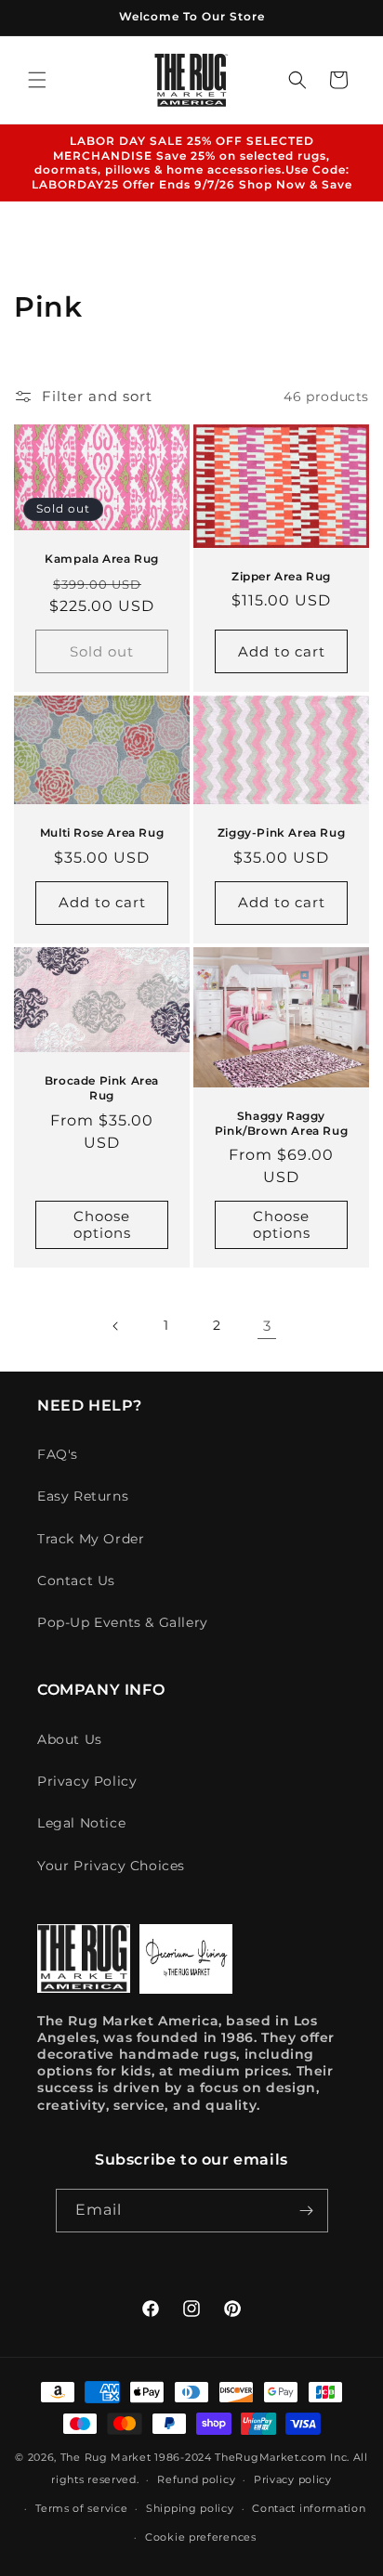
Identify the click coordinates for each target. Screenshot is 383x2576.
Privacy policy (293, 2479)
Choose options (102, 1225)
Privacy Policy (87, 1781)
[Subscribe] (307, 2211)
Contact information (309, 2508)
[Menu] (37, 80)
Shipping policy (190, 2508)
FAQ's (58, 1454)
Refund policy (196, 2479)
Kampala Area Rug (102, 559)
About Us (70, 1739)
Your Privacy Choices (111, 1866)
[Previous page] (116, 1326)
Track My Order (91, 1539)
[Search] (297, 80)
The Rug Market (106, 2457)
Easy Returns (83, 1496)
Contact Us (76, 1581)
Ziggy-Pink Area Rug (281, 833)
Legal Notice (81, 1823)
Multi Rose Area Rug (102, 833)
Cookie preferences (201, 2537)
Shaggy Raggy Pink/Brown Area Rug (281, 1123)
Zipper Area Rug (281, 576)
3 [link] (267, 1326)
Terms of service (81, 2508)
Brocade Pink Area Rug (102, 1089)
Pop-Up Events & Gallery (123, 1622)
